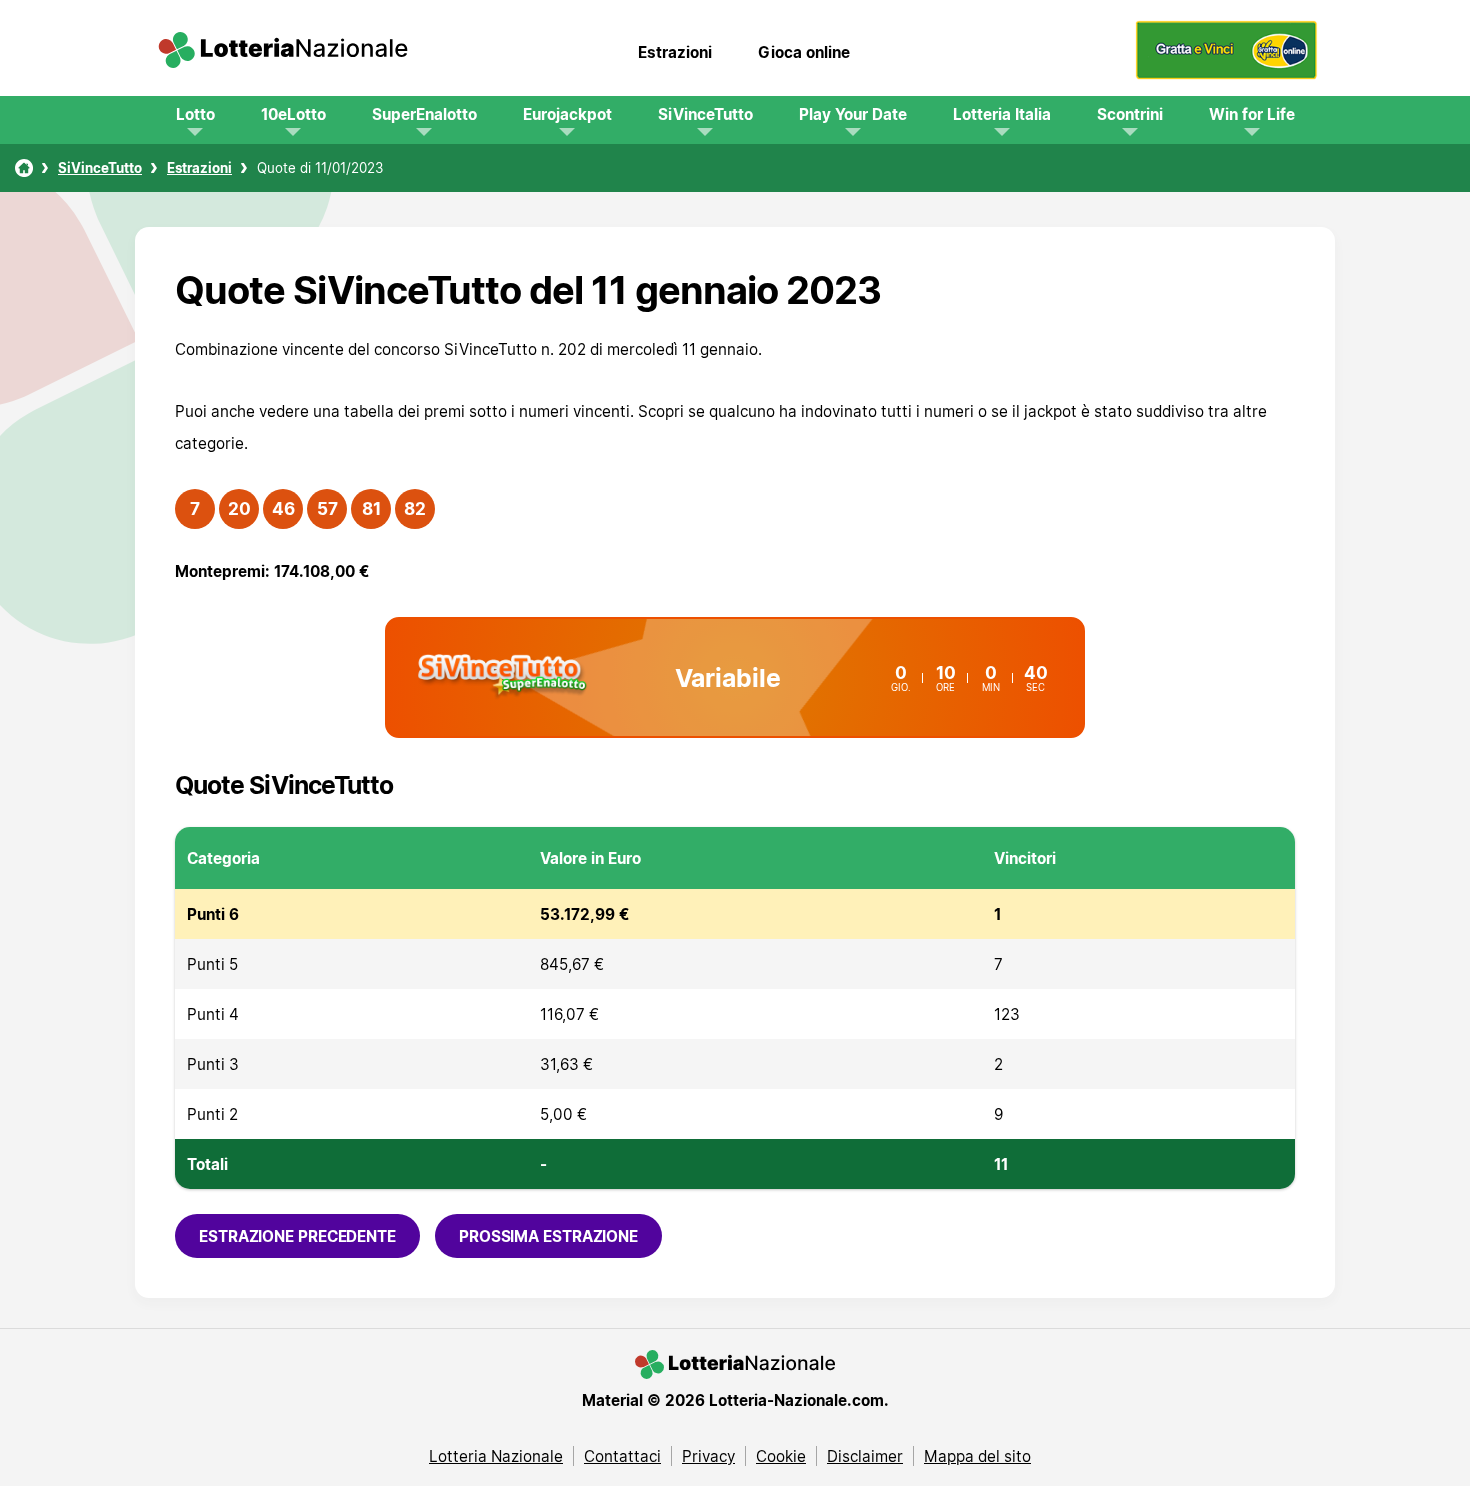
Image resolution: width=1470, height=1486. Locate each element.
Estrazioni (675, 52)
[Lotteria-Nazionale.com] (283, 52)
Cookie (781, 1456)
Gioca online (804, 52)
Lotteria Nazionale (496, 1456)
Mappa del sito (977, 1456)
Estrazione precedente (297, 1236)
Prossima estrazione (548, 1236)
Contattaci (622, 1456)
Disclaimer (865, 1456)
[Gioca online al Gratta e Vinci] (1226, 74)
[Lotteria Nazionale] (24, 168)
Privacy (708, 1456)
